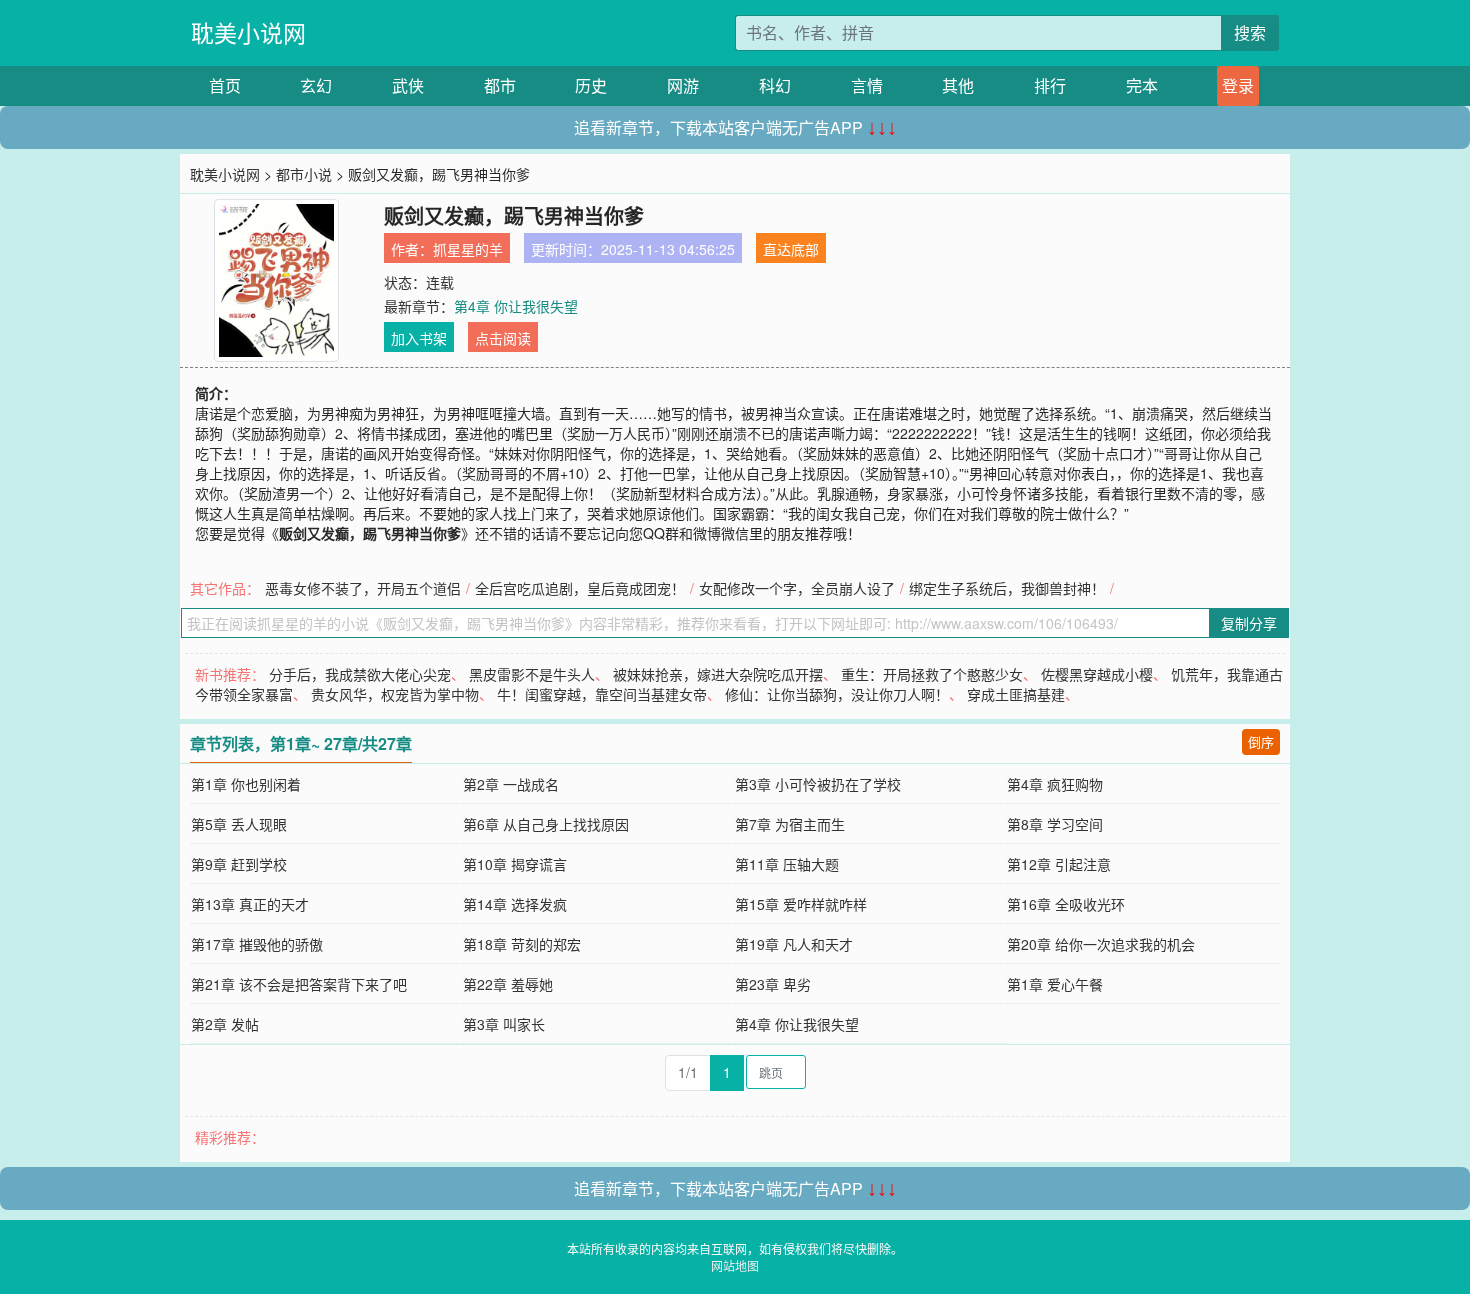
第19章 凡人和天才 (794, 944)
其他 (958, 85)
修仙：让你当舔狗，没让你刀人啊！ (837, 694)
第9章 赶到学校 (239, 864)
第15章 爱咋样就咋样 (801, 904)
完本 (1142, 85)
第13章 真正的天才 (250, 904)
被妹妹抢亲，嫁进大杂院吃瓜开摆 (718, 674)
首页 (225, 85)
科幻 (775, 85)
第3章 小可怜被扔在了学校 (818, 784)
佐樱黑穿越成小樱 (1097, 674)
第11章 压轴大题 (787, 864)
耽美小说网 (248, 32)
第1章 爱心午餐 (1055, 984)
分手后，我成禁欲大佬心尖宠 (360, 674)
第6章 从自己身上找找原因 (546, 824)
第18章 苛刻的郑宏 (522, 944)
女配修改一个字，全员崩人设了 (797, 588)
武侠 (408, 85)
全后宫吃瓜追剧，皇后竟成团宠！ (580, 588)
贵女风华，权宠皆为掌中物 (395, 694)
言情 (867, 85)
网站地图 (735, 1265)
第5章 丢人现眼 (239, 824)
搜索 (1250, 32)
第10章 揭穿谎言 (515, 864)
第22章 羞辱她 (508, 984)
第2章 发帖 (225, 1024)
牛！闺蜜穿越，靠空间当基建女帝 (602, 694)
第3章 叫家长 (504, 1024)
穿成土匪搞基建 (1016, 694)
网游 (683, 85)
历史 (591, 85)
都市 (500, 85)
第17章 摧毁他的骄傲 (257, 944)
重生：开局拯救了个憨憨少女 (932, 674)
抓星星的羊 (468, 249)
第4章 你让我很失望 (516, 306)
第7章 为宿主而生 (790, 824)
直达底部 (791, 249)
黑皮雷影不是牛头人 (532, 674)
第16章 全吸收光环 (1066, 904)
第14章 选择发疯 (515, 904)
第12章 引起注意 (1059, 864)
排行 (1050, 85)
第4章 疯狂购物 (1055, 784)
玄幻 (316, 85)
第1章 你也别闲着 (246, 784)
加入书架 (419, 338)
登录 (1238, 85)
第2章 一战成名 (511, 784)
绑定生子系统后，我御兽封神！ (1007, 588)
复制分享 (1249, 623)
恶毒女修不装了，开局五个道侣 (363, 588)
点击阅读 (503, 338)
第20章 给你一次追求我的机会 (1101, 944)
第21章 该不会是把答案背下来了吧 (299, 984)
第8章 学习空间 (1055, 824)
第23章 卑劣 (773, 984)
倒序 (1261, 741)
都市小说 (304, 174)
